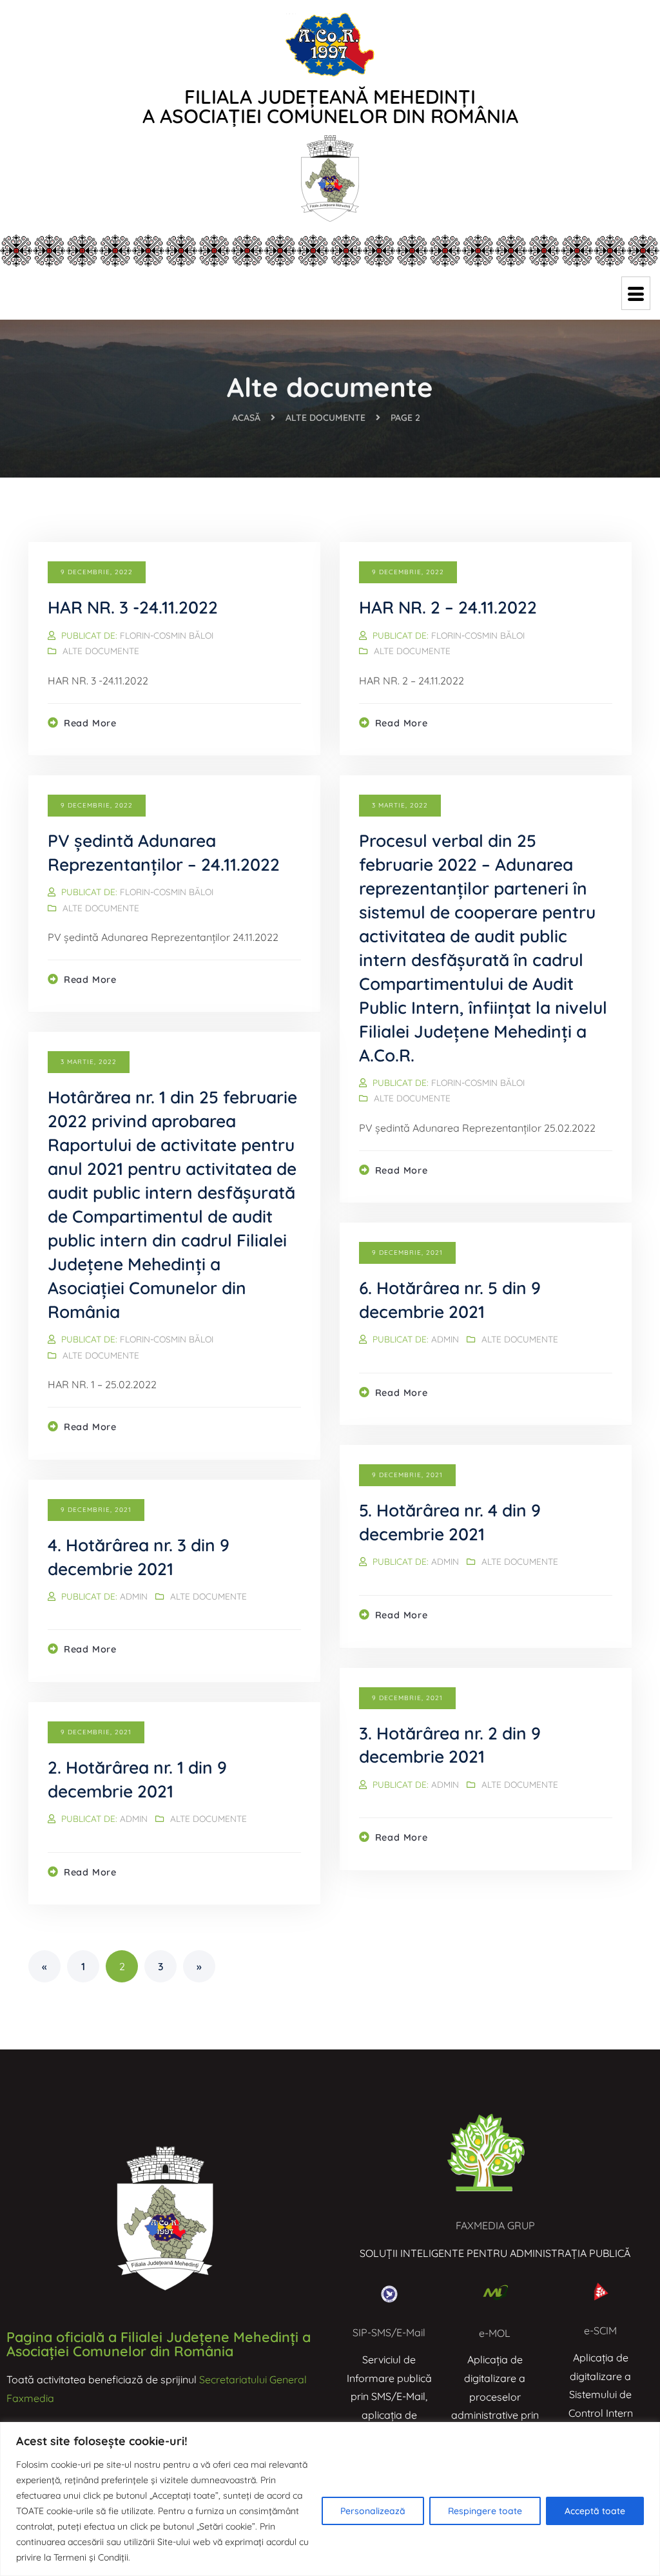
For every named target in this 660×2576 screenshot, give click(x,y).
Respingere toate (485, 2511)
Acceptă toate (595, 2511)
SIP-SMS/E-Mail (389, 2332)
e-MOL (495, 2333)
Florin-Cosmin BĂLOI (167, 635)
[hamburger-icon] (636, 293)
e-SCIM (600, 2330)
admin (445, 1339)
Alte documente (101, 651)
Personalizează (373, 2511)
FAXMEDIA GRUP (495, 2225)
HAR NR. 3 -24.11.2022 (133, 607)
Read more (90, 723)
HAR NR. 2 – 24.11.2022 (448, 607)
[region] (330, 2499)
